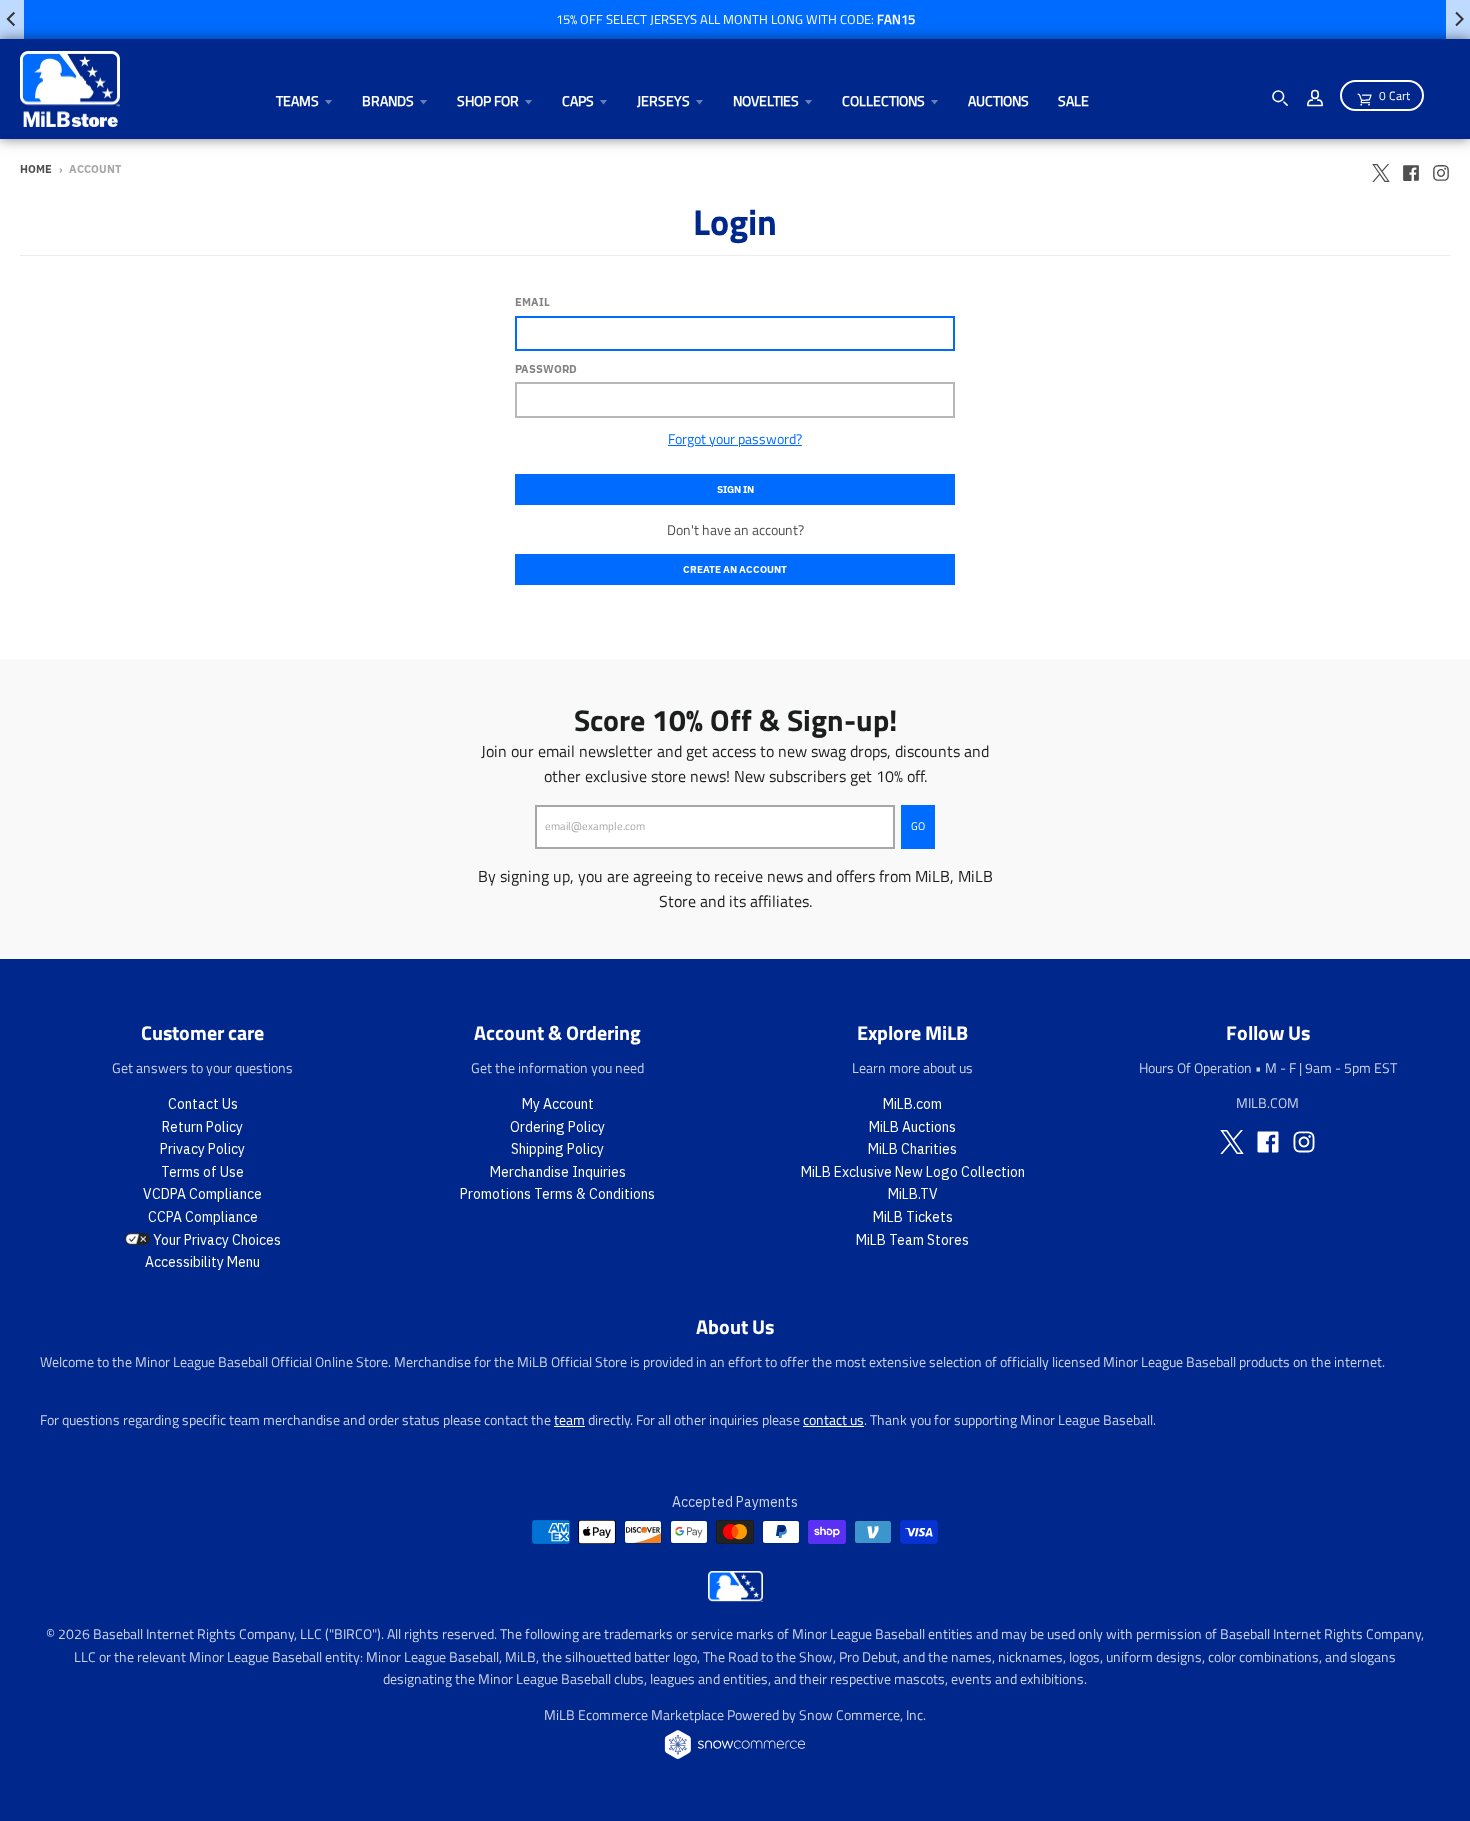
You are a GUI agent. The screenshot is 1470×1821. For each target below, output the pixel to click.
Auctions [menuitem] (998, 100)
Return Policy (202, 1127)
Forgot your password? (735, 438)
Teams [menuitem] (297, 100)
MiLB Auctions (912, 1127)
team (569, 1419)
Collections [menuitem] (883, 100)
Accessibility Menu (202, 1262)
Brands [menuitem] (388, 100)
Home (36, 169)
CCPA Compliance (203, 1217)
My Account (558, 1104)
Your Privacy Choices (215, 1240)
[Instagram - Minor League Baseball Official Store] (1441, 168)
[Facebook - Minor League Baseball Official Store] (1411, 168)
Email (532, 302)
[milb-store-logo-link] (735, 1596)
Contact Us (203, 1104)
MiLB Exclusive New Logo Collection (913, 1172)
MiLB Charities (912, 1149)
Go (918, 826)
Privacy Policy (202, 1149)
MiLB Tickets (913, 1217)
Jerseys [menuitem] (663, 100)
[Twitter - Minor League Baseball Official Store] (1381, 168)
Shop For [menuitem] (488, 100)
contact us (833, 1419)
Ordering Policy (557, 1127)
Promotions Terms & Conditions (557, 1194)
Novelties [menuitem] (766, 100)
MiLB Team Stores (912, 1240)
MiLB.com (912, 1104)
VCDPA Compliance (202, 1194)
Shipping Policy (557, 1149)
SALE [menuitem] (1073, 100)
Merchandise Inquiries (558, 1172)
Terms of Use (202, 1172)
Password (546, 369)
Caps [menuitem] (578, 100)
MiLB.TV (913, 1194)
